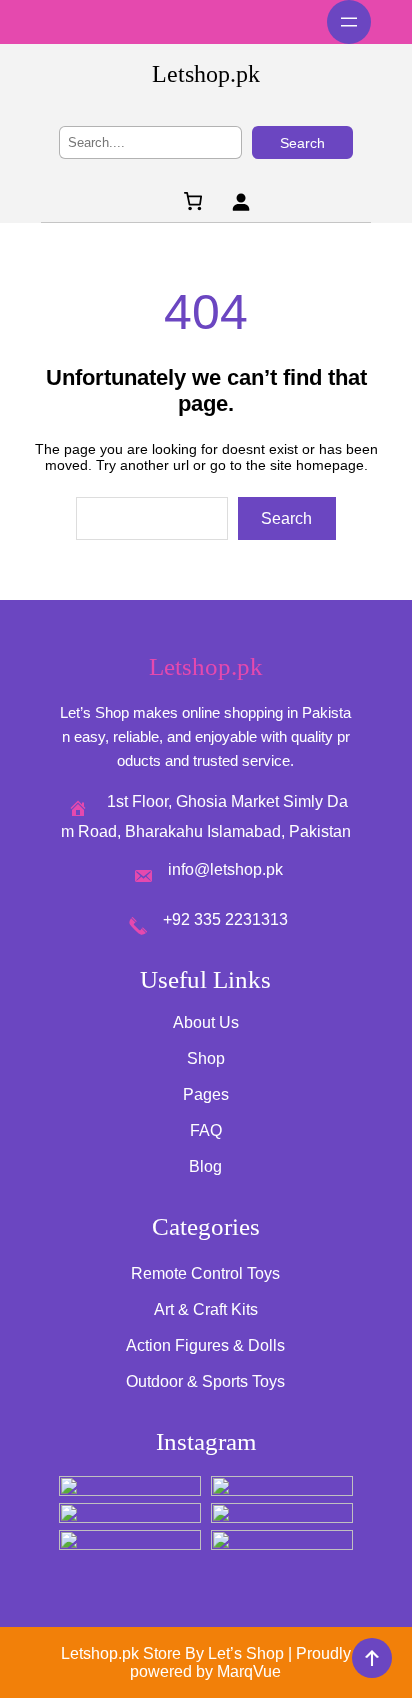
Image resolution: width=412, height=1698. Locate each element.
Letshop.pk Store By (134, 1653)
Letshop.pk (206, 74)
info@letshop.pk (225, 869)
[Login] (240, 201)
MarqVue (249, 1671)
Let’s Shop (246, 1653)
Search (302, 143)
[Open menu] (349, 22)
